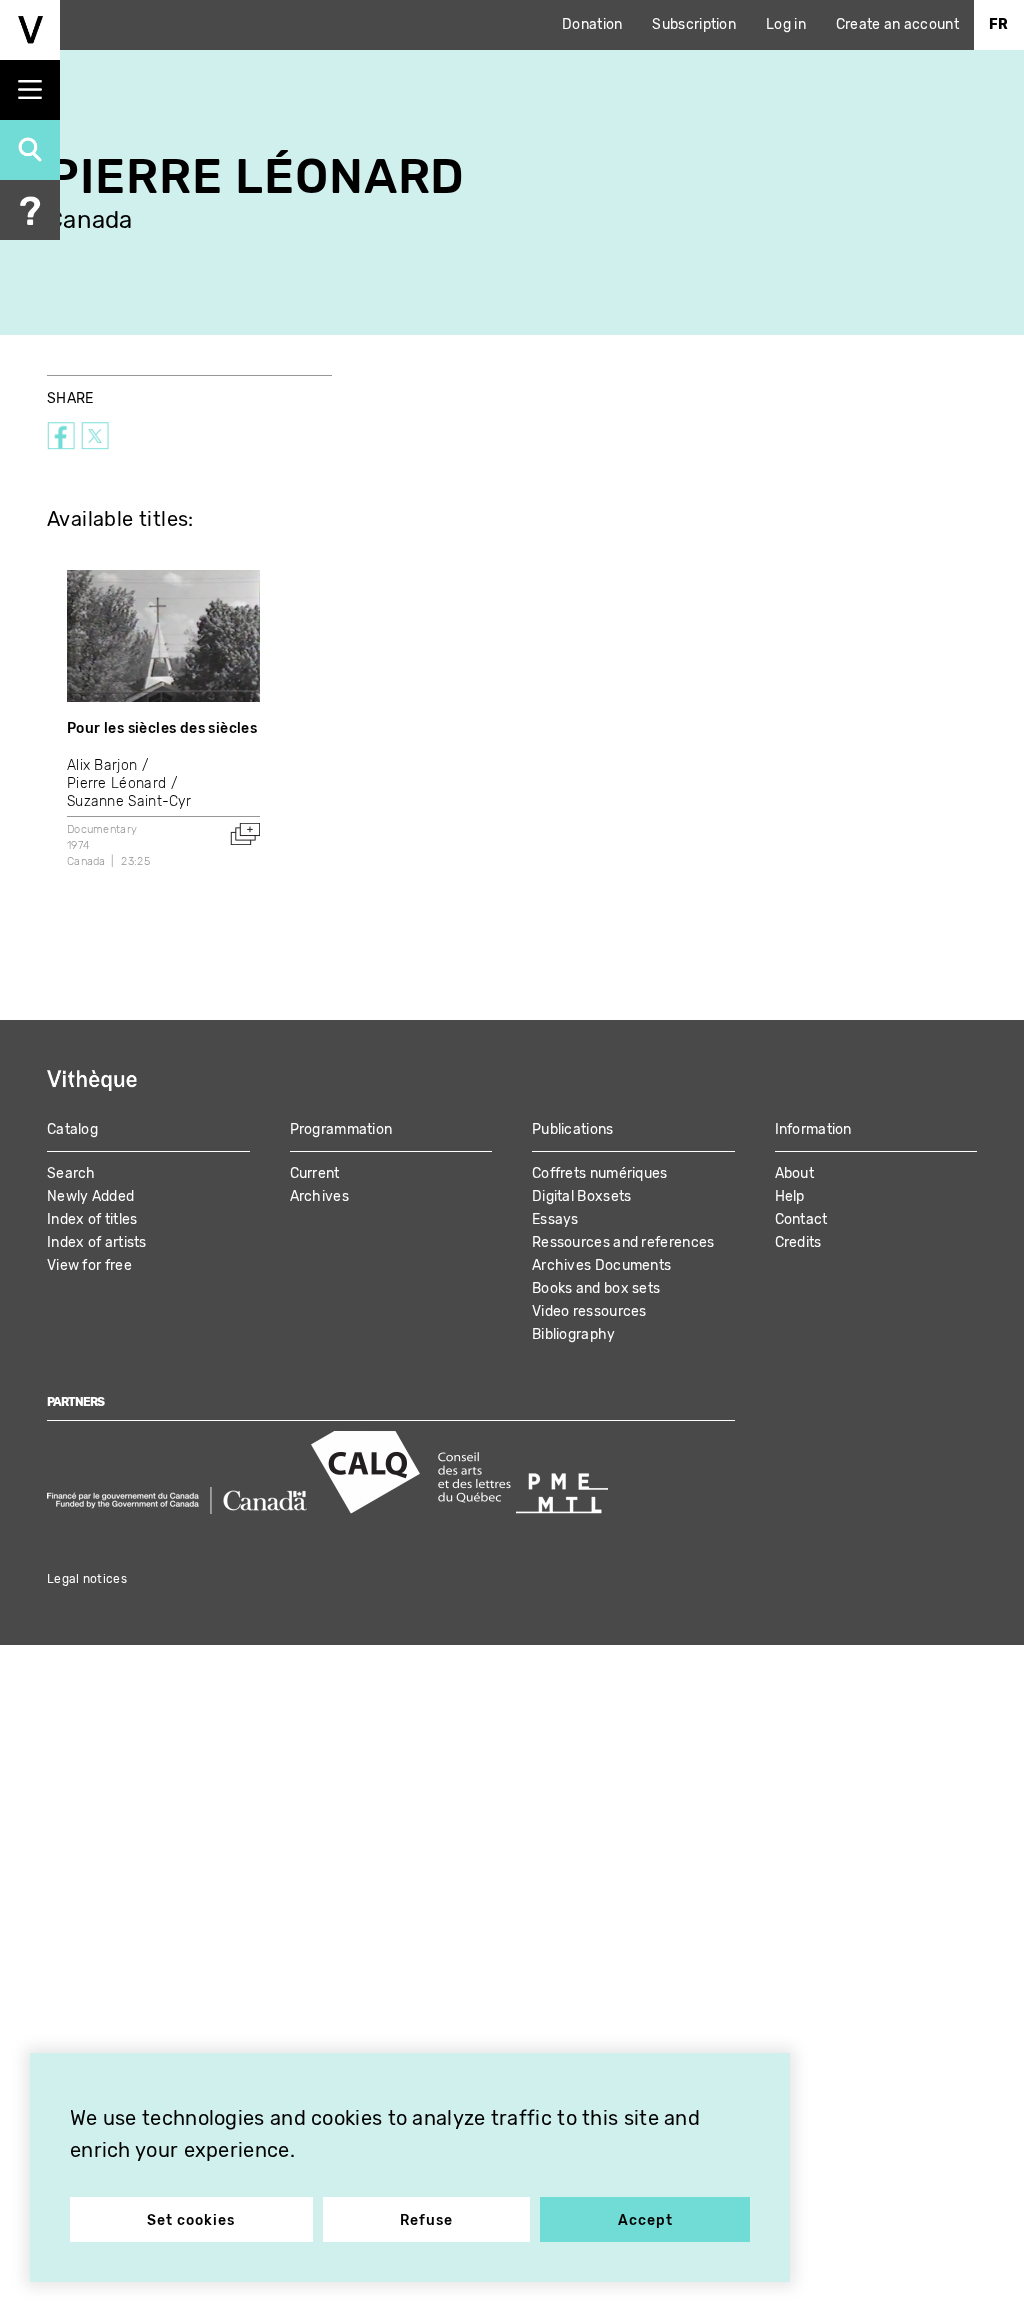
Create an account (897, 24)
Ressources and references (623, 1242)
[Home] (30, 30)
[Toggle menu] (30, 90)
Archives (319, 1196)
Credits (798, 1242)
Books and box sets (596, 1288)
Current (315, 1173)
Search (71, 1173)
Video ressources (589, 1311)
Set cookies (191, 2220)
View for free (89, 1265)
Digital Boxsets (582, 1196)
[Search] (30, 150)
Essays (555, 1219)
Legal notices (87, 1579)
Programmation (341, 1129)
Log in (786, 24)
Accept (645, 2220)
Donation (592, 24)
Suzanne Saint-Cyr (129, 801)
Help (790, 1196)
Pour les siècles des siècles (162, 728)
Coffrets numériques (600, 1173)
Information (813, 1129)
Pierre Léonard (116, 783)
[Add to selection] (245, 834)
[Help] (30, 210)
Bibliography (574, 1334)
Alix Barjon (102, 765)
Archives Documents (601, 1265)
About (795, 1173)
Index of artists (97, 1242)
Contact (801, 1219)
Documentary (102, 829)
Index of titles (92, 1219)
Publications (573, 1129)
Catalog (72, 1129)
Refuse (426, 2220)
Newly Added (90, 1196)
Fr (999, 24)
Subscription (694, 24)
